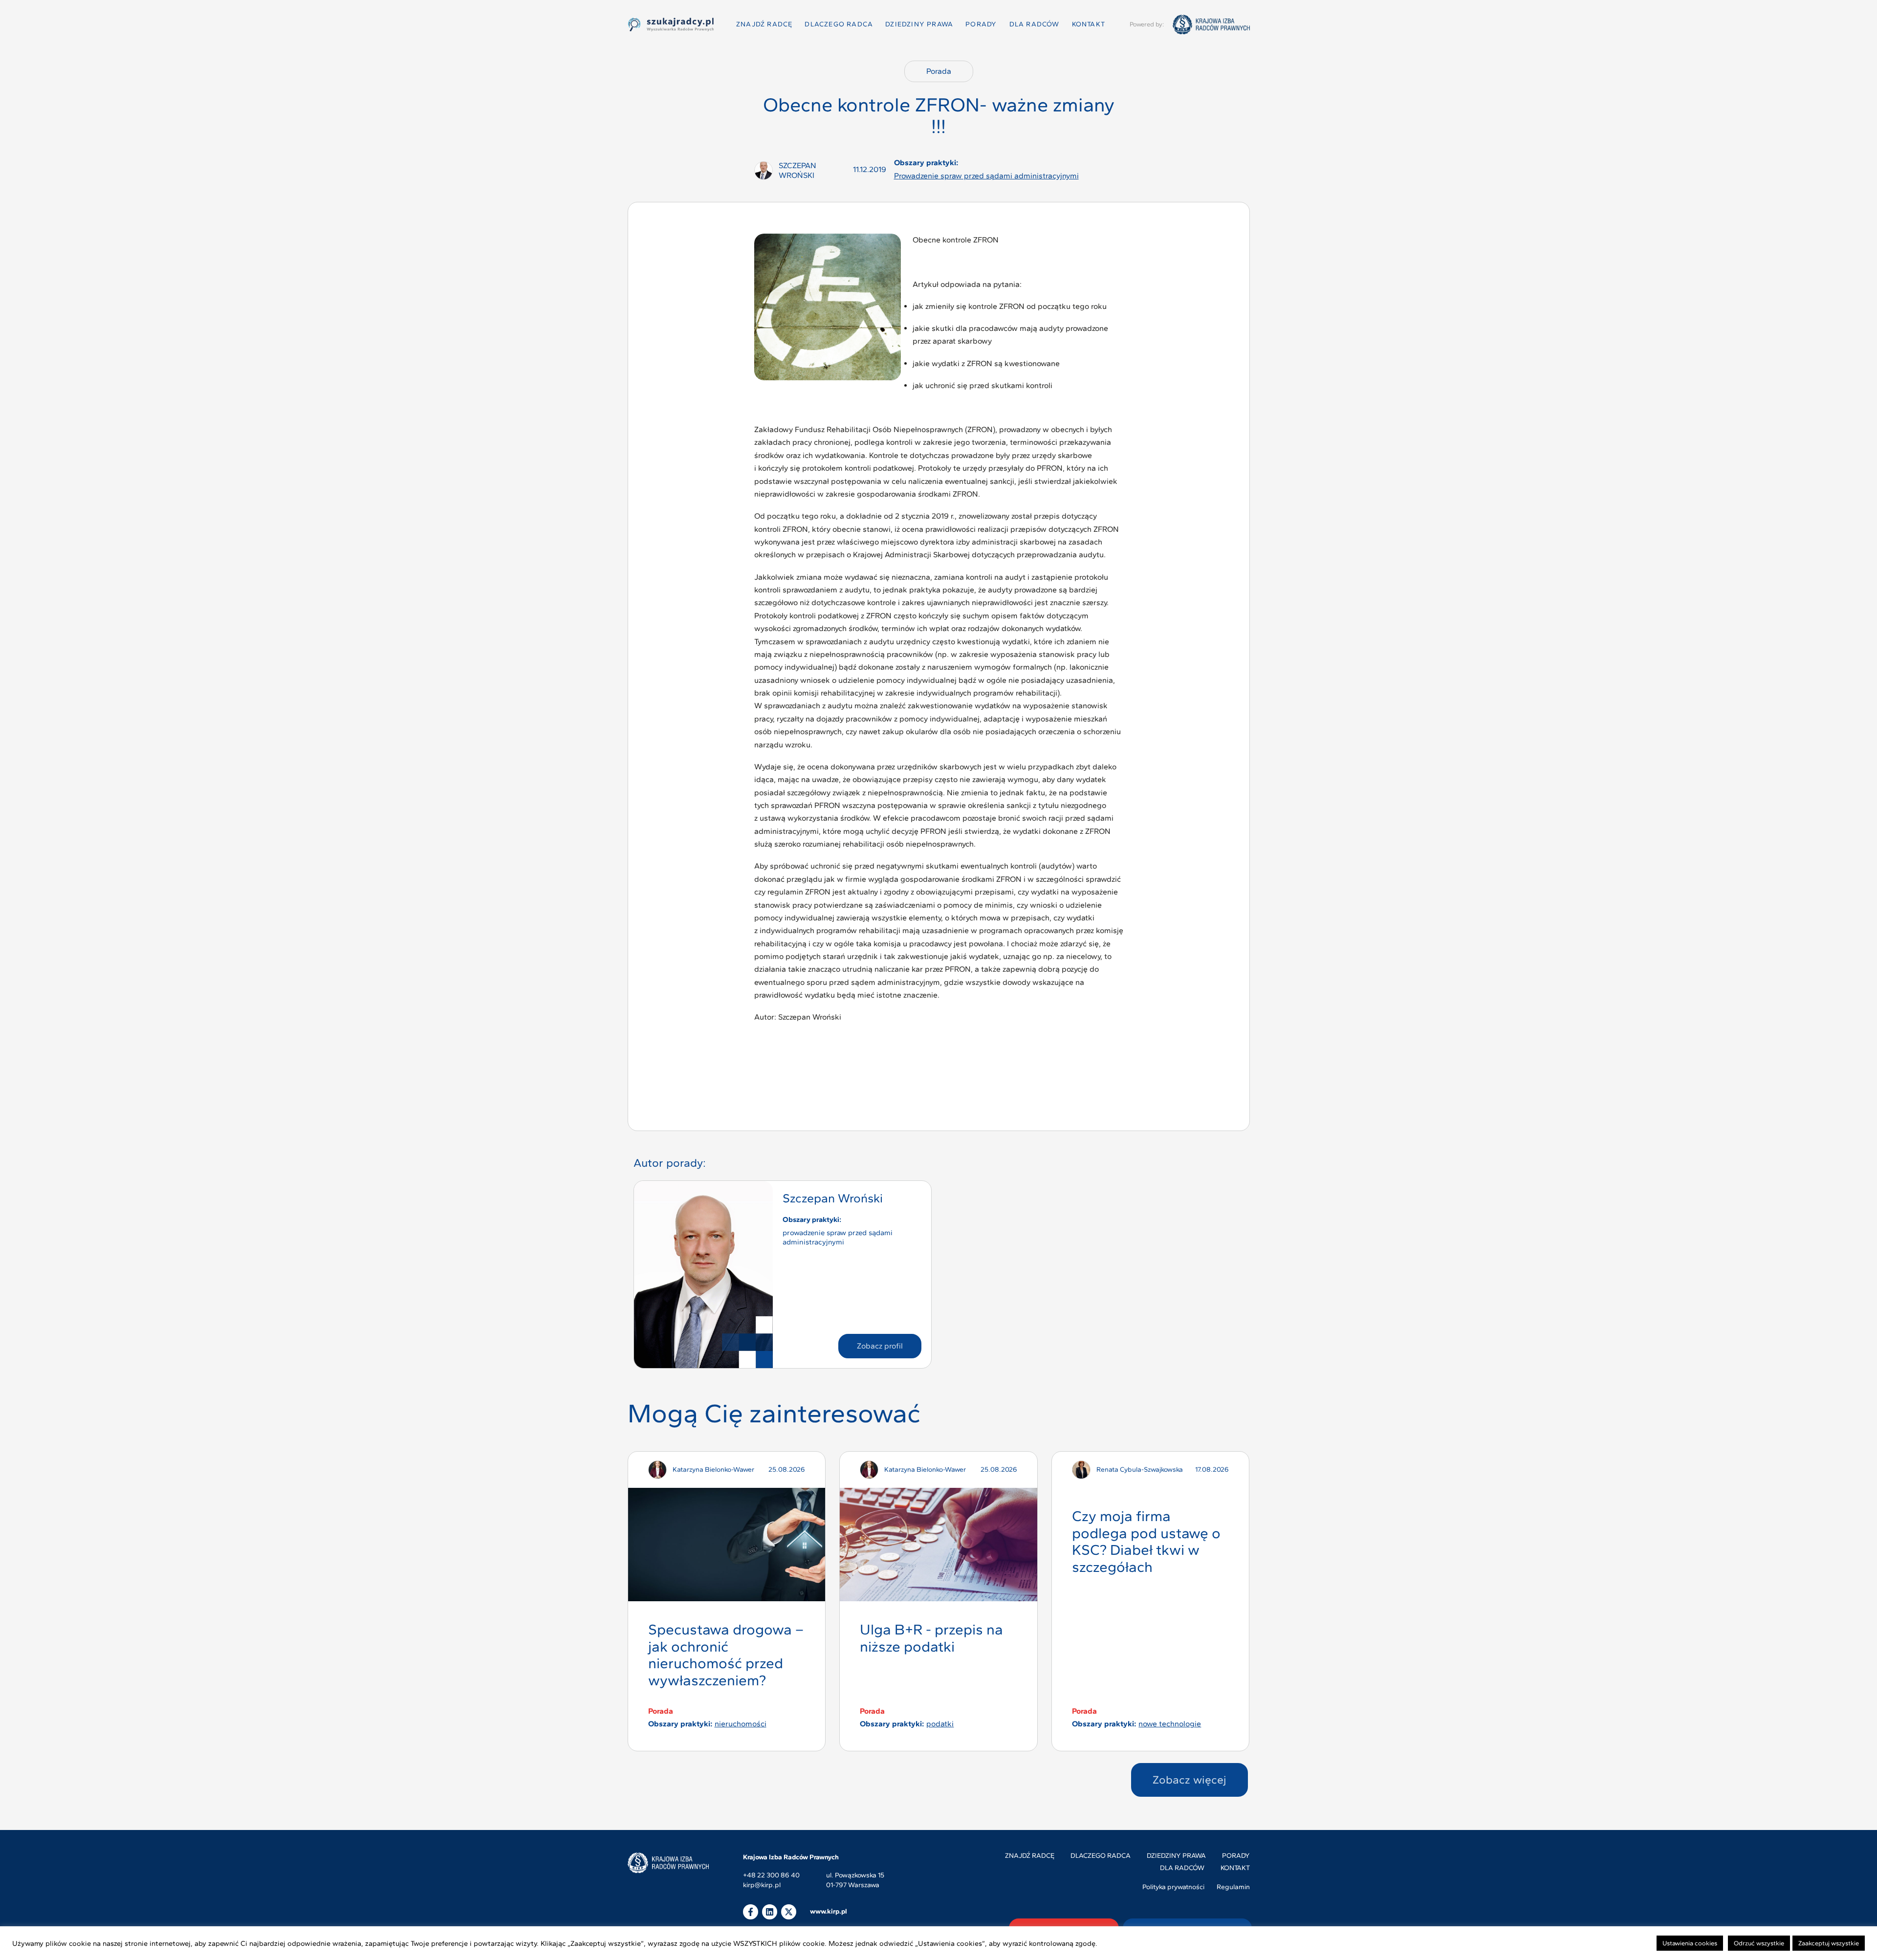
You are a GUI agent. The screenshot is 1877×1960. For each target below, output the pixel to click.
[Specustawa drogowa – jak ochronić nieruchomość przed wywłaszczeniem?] (727, 1545)
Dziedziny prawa (919, 24)
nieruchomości (741, 1724)
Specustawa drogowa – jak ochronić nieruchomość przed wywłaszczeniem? (726, 1655)
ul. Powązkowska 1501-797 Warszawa (855, 1880)
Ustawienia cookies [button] (1690, 1943)
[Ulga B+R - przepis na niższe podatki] (938, 1545)
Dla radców (1035, 24)
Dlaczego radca (839, 24)
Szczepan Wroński (833, 1198)
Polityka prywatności (1173, 1887)
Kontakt (1089, 24)
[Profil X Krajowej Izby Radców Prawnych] (789, 1912)
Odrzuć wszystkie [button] (1759, 1943)
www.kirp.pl (829, 1911)
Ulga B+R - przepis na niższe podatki (931, 1638)
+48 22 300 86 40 (771, 1876)
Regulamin (1233, 1887)
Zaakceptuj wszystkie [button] (1829, 1943)
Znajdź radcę (764, 24)
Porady (981, 24)
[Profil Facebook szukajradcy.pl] (751, 1912)
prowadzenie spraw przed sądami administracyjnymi (986, 176)
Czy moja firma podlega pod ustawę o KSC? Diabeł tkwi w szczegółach (1146, 1541)
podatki (940, 1724)
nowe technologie (1170, 1724)
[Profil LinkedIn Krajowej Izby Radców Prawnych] (770, 1912)
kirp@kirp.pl (762, 1885)
